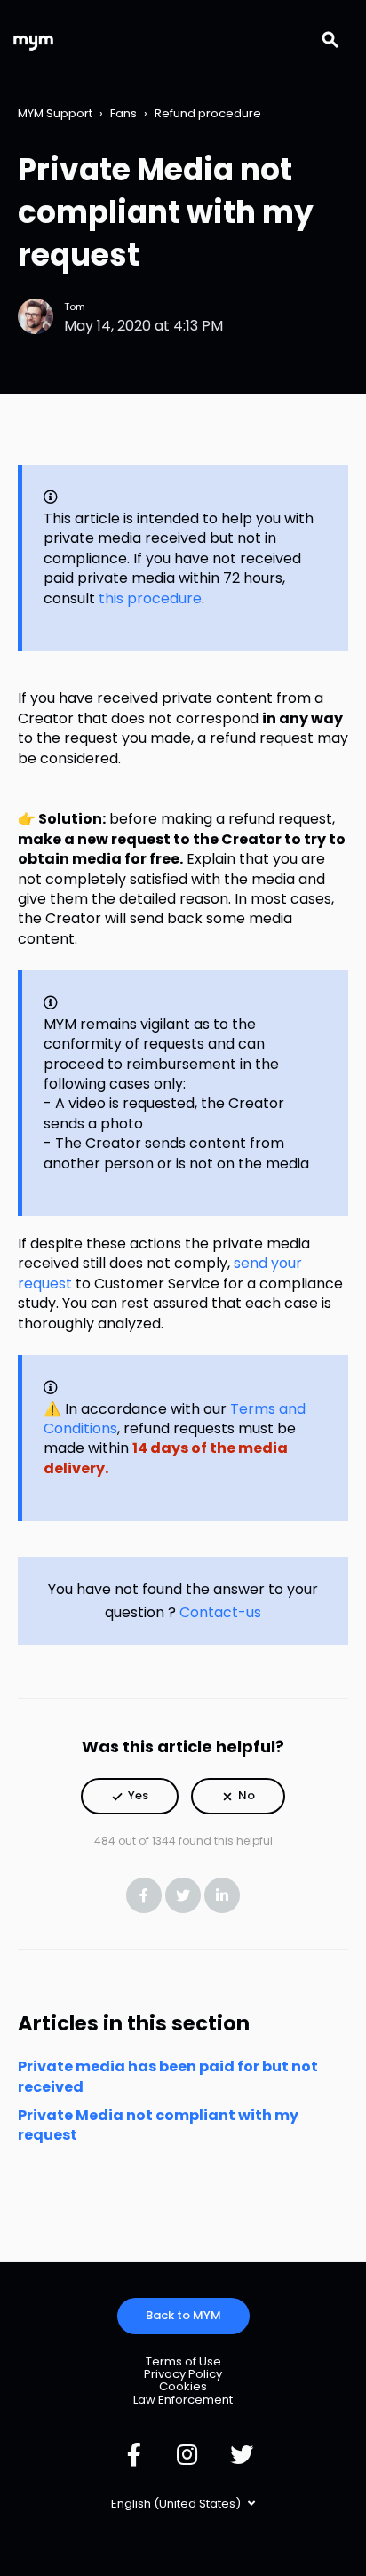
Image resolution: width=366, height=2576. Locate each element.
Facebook (144, 1895)
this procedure (150, 598)
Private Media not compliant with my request (158, 2125)
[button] (130, 1796)
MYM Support (55, 113)
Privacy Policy (183, 2374)
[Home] (33, 40)
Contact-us (220, 1612)
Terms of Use (183, 2361)
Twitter (183, 1895)
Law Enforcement (183, 2400)
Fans (123, 113)
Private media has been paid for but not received (168, 2076)
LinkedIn (222, 1895)
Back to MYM (183, 2315)
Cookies (183, 2386)
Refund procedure (208, 113)
